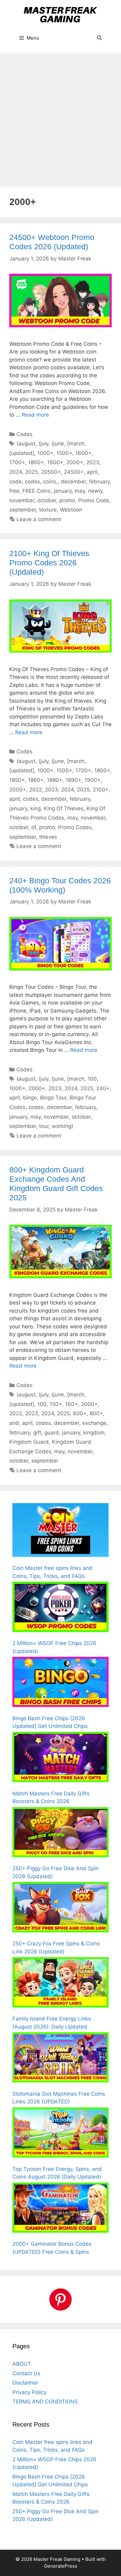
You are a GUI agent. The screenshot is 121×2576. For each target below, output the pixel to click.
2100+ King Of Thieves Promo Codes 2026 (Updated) (49, 563)
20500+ (51, 472)
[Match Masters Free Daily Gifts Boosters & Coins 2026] (60, 1758)
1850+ (17, 780)
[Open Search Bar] (99, 38)
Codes (25, 434)
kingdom (94, 1433)
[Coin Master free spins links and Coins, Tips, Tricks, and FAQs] (60, 1531)
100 (92, 1079)
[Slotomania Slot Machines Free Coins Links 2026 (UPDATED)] (60, 2059)
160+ (72, 1404)
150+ (56, 1404)
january (63, 491)
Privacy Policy (29, 2392)
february (99, 482)
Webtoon (71, 510)
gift (37, 1433)
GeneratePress (61, 2566)
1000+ (45, 453)
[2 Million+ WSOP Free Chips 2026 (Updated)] (60, 1608)
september (23, 510)
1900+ (55, 462)
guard (52, 1433)
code (16, 482)
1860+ (36, 780)
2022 (36, 790)
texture (48, 510)
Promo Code (94, 500)
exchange (94, 1423)
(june (58, 444)
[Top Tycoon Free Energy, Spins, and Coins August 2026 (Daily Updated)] (60, 2134)
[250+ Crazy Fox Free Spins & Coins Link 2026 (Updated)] (60, 1908)
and (14, 1423)
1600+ (83, 453)
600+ (80, 1413)
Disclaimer (25, 2383)
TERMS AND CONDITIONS (45, 2402)
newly (95, 491)
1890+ (73, 780)
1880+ (55, 780)
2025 (31, 472)
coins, (50, 482)
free (14, 491)
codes (32, 482)
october (47, 500)
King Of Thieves (64, 808)
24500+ (74, 472)
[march (76, 444)
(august (26, 444)
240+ (103, 1088)
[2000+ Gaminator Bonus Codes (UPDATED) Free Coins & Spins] (60, 2209)
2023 (93, 462)
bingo (30, 1098)
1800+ (36, 462)
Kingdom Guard (29, 1442)
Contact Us (26, 2373)
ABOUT (22, 2364)
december (73, 482)
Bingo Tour (53, 1098)
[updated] (22, 453)
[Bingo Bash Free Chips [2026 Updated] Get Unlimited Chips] (60, 1683)
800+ (96, 1413)
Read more (35, 415)
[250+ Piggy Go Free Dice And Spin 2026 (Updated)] (60, 1833)
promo (67, 500)
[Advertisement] (60, 117)
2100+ (101, 790)
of (34, 827)
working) (63, 1126)
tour (44, 1126)
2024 (16, 472)
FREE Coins (36, 491)
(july (43, 444)
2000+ (75, 462)
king (36, 808)
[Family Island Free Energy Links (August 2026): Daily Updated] (60, 1983)
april (92, 472)
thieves (48, 837)
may (80, 491)
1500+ (64, 453)
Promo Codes (75, 827)
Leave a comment (39, 519)
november (22, 500)
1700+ (17, 462)
